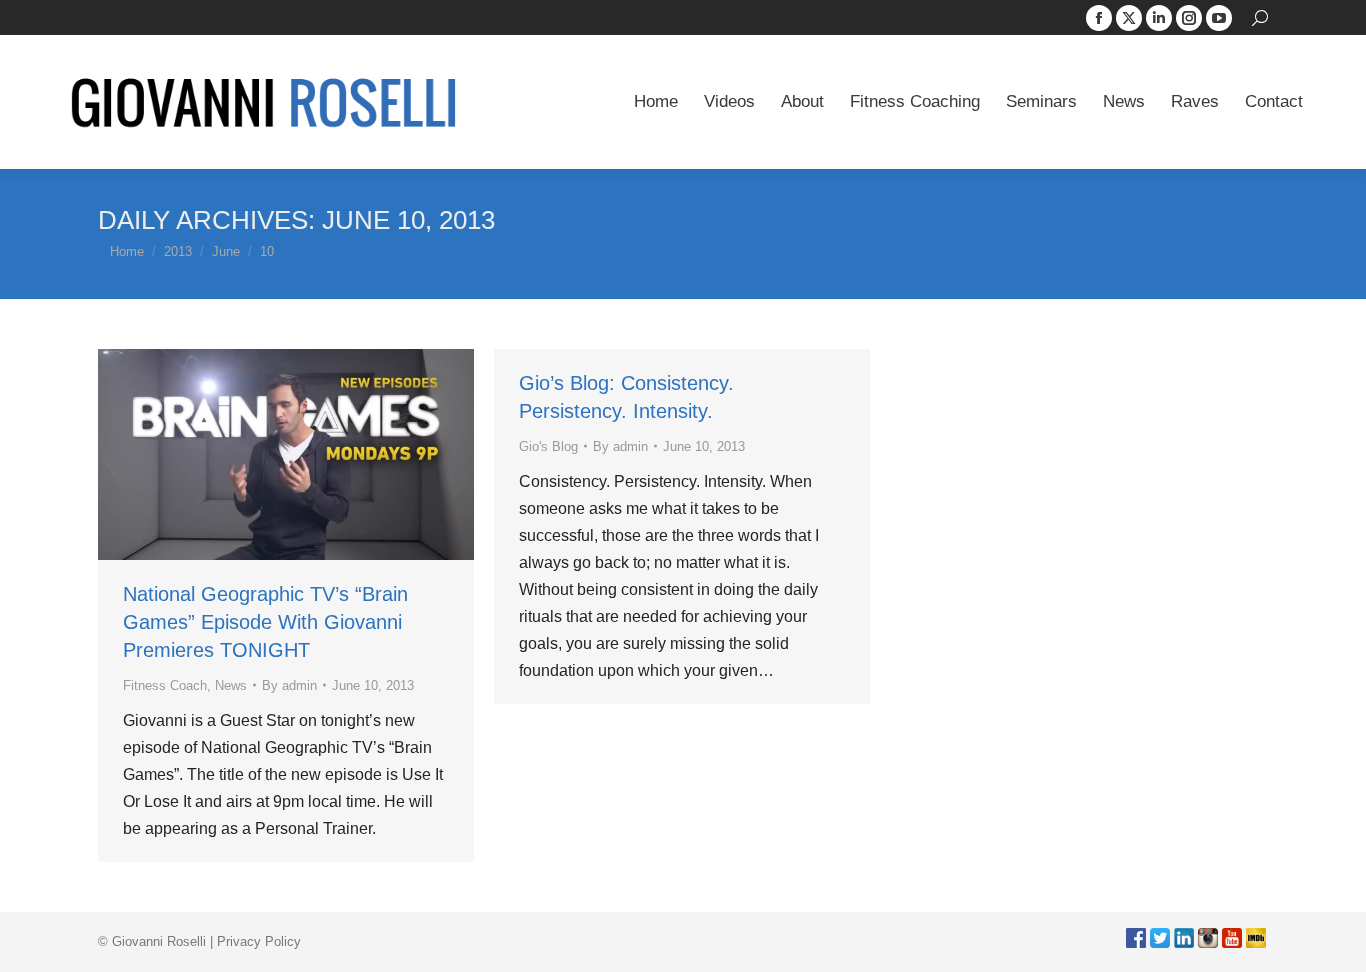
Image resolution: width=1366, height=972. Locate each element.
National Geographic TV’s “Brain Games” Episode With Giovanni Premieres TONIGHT (265, 622)
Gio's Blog (548, 446)
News (231, 685)
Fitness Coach (165, 685)
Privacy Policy (259, 941)
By (289, 685)
